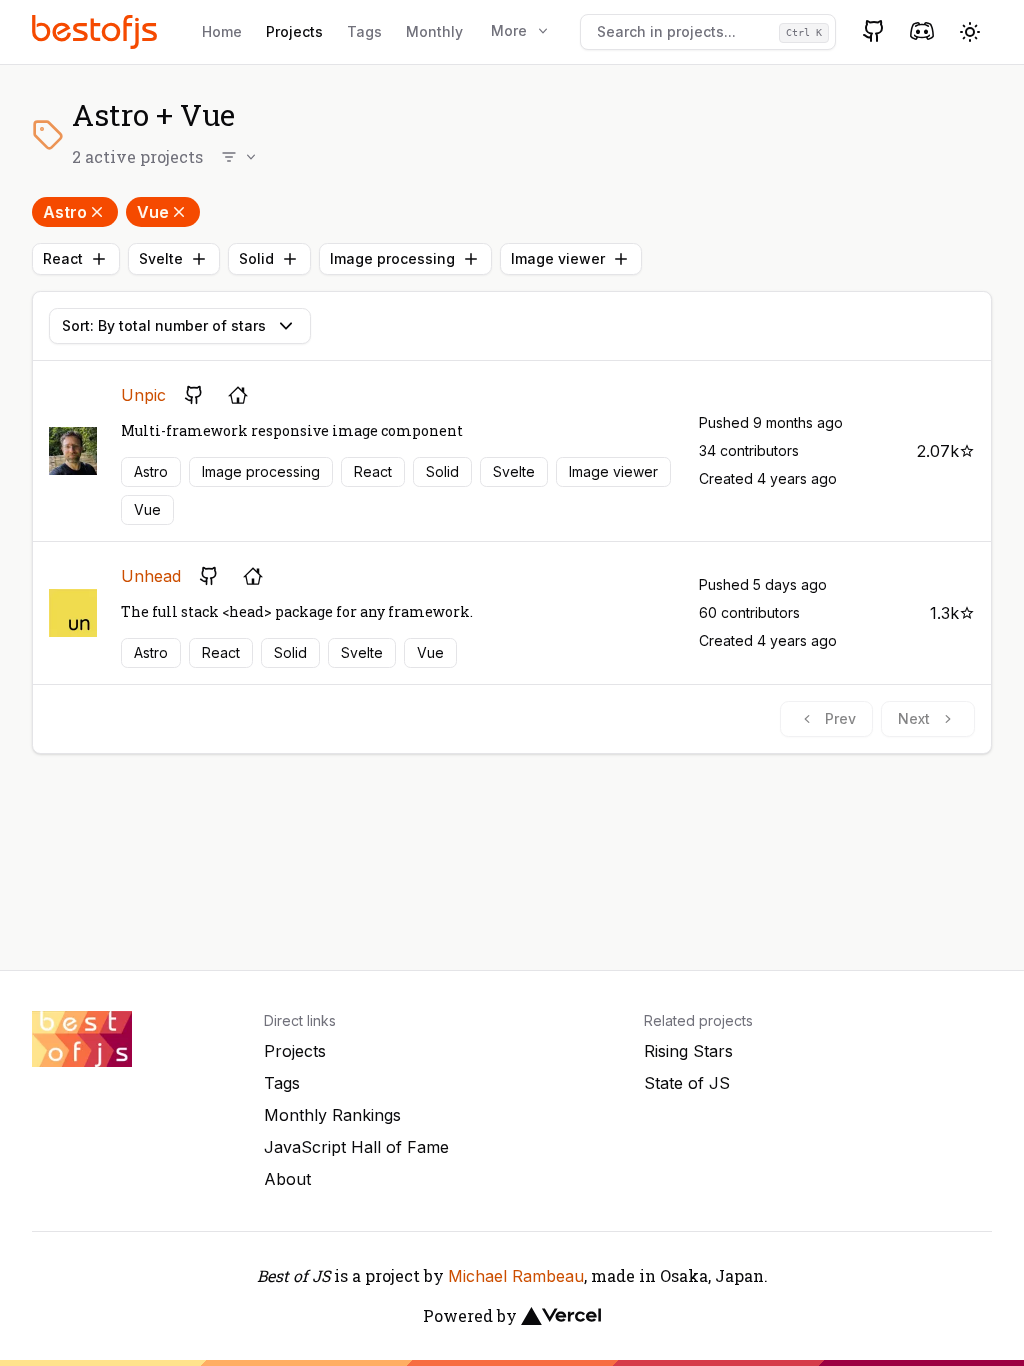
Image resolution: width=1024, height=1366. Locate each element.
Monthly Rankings (332, 1115)
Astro (65, 212)
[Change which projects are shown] (240, 157)
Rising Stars (688, 1051)
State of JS (687, 1083)
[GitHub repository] (194, 395)
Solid (256, 258)
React (63, 258)
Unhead (151, 576)
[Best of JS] (97, 31)
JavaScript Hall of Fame (356, 1147)
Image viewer (558, 258)
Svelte (161, 258)
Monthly (434, 31)
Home (222, 31)
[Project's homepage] (238, 395)
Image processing (392, 258)
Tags (364, 31)
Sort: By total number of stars (164, 325)
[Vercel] (561, 1316)
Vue (153, 212)
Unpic (143, 395)
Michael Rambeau (516, 1276)
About (287, 1179)
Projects (294, 31)
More (509, 30)
